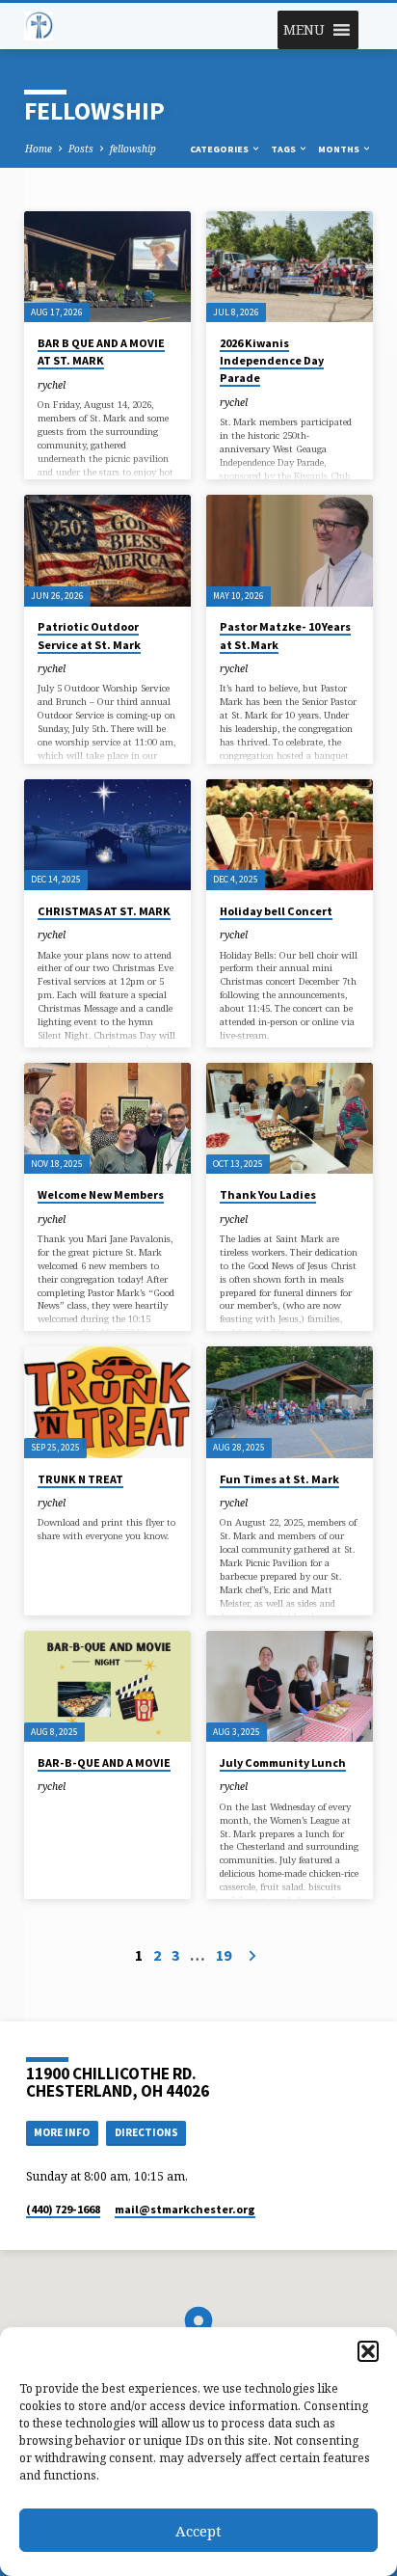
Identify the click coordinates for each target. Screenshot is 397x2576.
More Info (62, 2132)
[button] (368, 2351)
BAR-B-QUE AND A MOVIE (104, 1763)
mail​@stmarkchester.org (185, 2209)
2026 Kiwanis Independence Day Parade (272, 360)
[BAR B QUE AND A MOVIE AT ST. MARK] (107, 267)
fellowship (133, 149)
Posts (81, 149)
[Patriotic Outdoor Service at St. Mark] (107, 550)
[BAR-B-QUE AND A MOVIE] (107, 1686)
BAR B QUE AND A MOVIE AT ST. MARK (101, 352)
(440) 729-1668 (63, 2209)
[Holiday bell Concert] (290, 835)
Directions (146, 2132)
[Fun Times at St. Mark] (290, 1402)
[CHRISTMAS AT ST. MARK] (107, 835)
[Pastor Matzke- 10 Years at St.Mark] (290, 550)
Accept (198, 2531)
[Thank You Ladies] (290, 1118)
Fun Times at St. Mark (279, 1479)
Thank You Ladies (268, 1194)
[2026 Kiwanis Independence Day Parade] (290, 267)
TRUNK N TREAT (80, 1479)
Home (39, 149)
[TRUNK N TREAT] (107, 1402)
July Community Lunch (283, 1763)
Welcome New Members (101, 1194)
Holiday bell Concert (276, 911)
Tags (284, 149)
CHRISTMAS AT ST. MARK (104, 911)
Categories (220, 149)
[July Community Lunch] (290, 1686)
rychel (52, 385)
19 (224, 1955)
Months (340, 149)
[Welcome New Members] (107, 1118)
